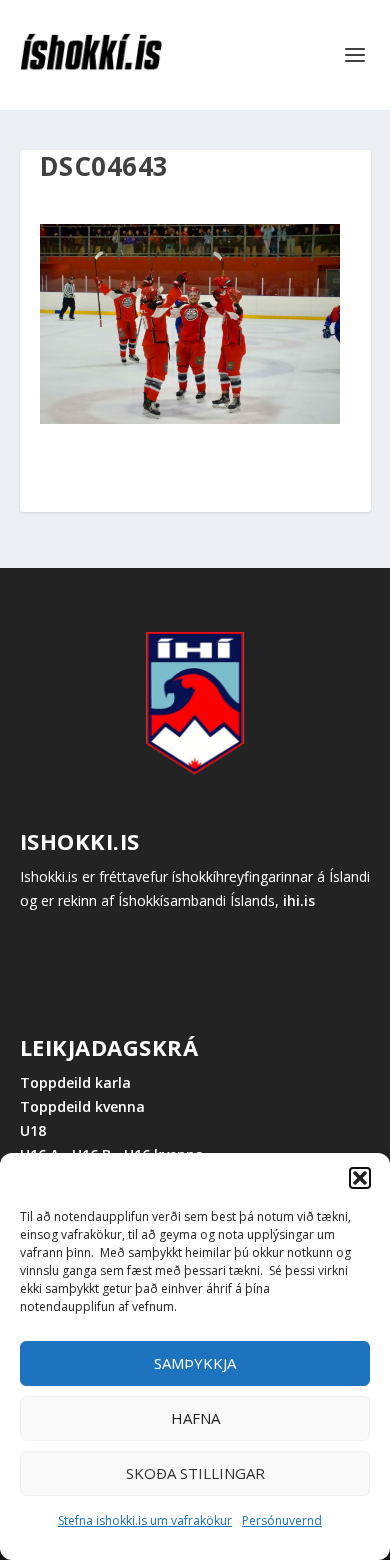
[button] (360, 1178)
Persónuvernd (282, 1520)
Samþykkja (195, 1363)
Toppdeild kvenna (82, 1106)
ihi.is (299, 900)
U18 (33, 1130)
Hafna (195, 1418)
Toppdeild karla (75, 1082)
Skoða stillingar (195, 1473)
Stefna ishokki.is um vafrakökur (145, 1520)
